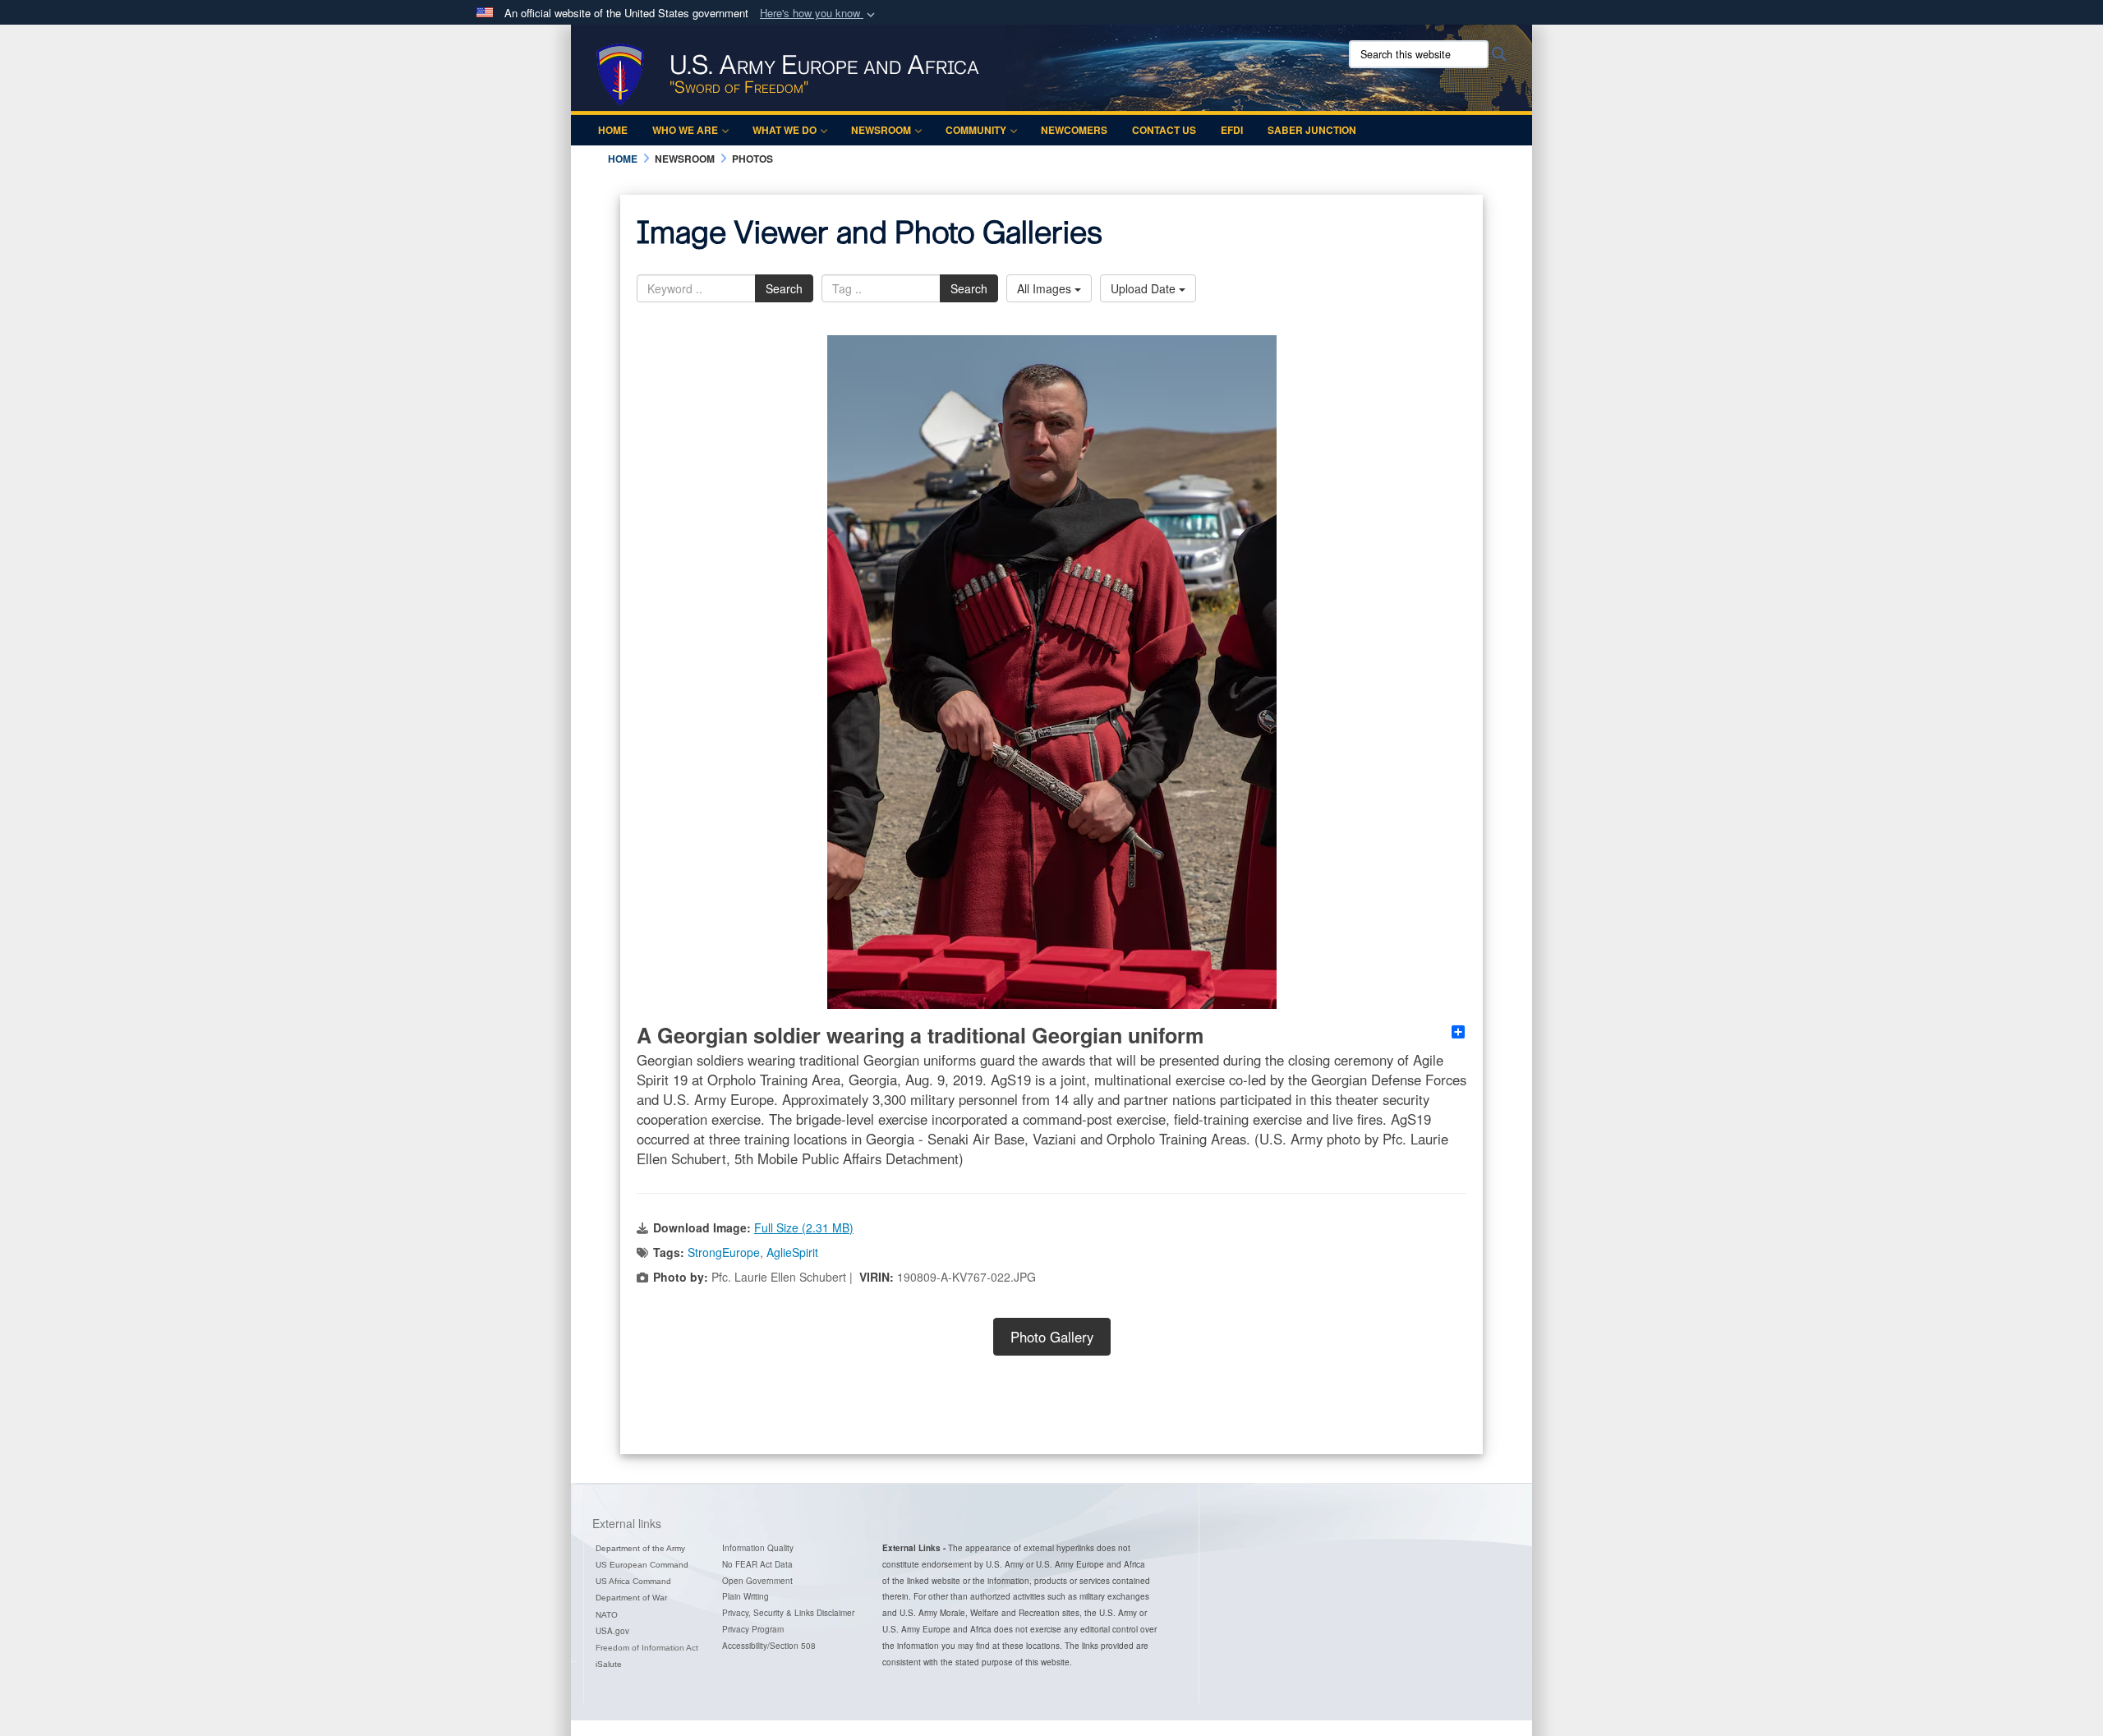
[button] (819, 14)
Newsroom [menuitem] (881, 130)
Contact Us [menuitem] (1164, 130)
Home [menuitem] (613, 130)
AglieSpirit (792, 1252)
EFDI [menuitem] (1232, 130)
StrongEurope (724, 1252)
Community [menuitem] (976, 130)
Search (784, 288)
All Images (1046, 288)
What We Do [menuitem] (785, 130)
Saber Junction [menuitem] (1312, 130)
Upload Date (1145, 288)
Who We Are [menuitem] (685, 130)
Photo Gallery (1052, 1337)
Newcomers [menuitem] (1074, 130)
